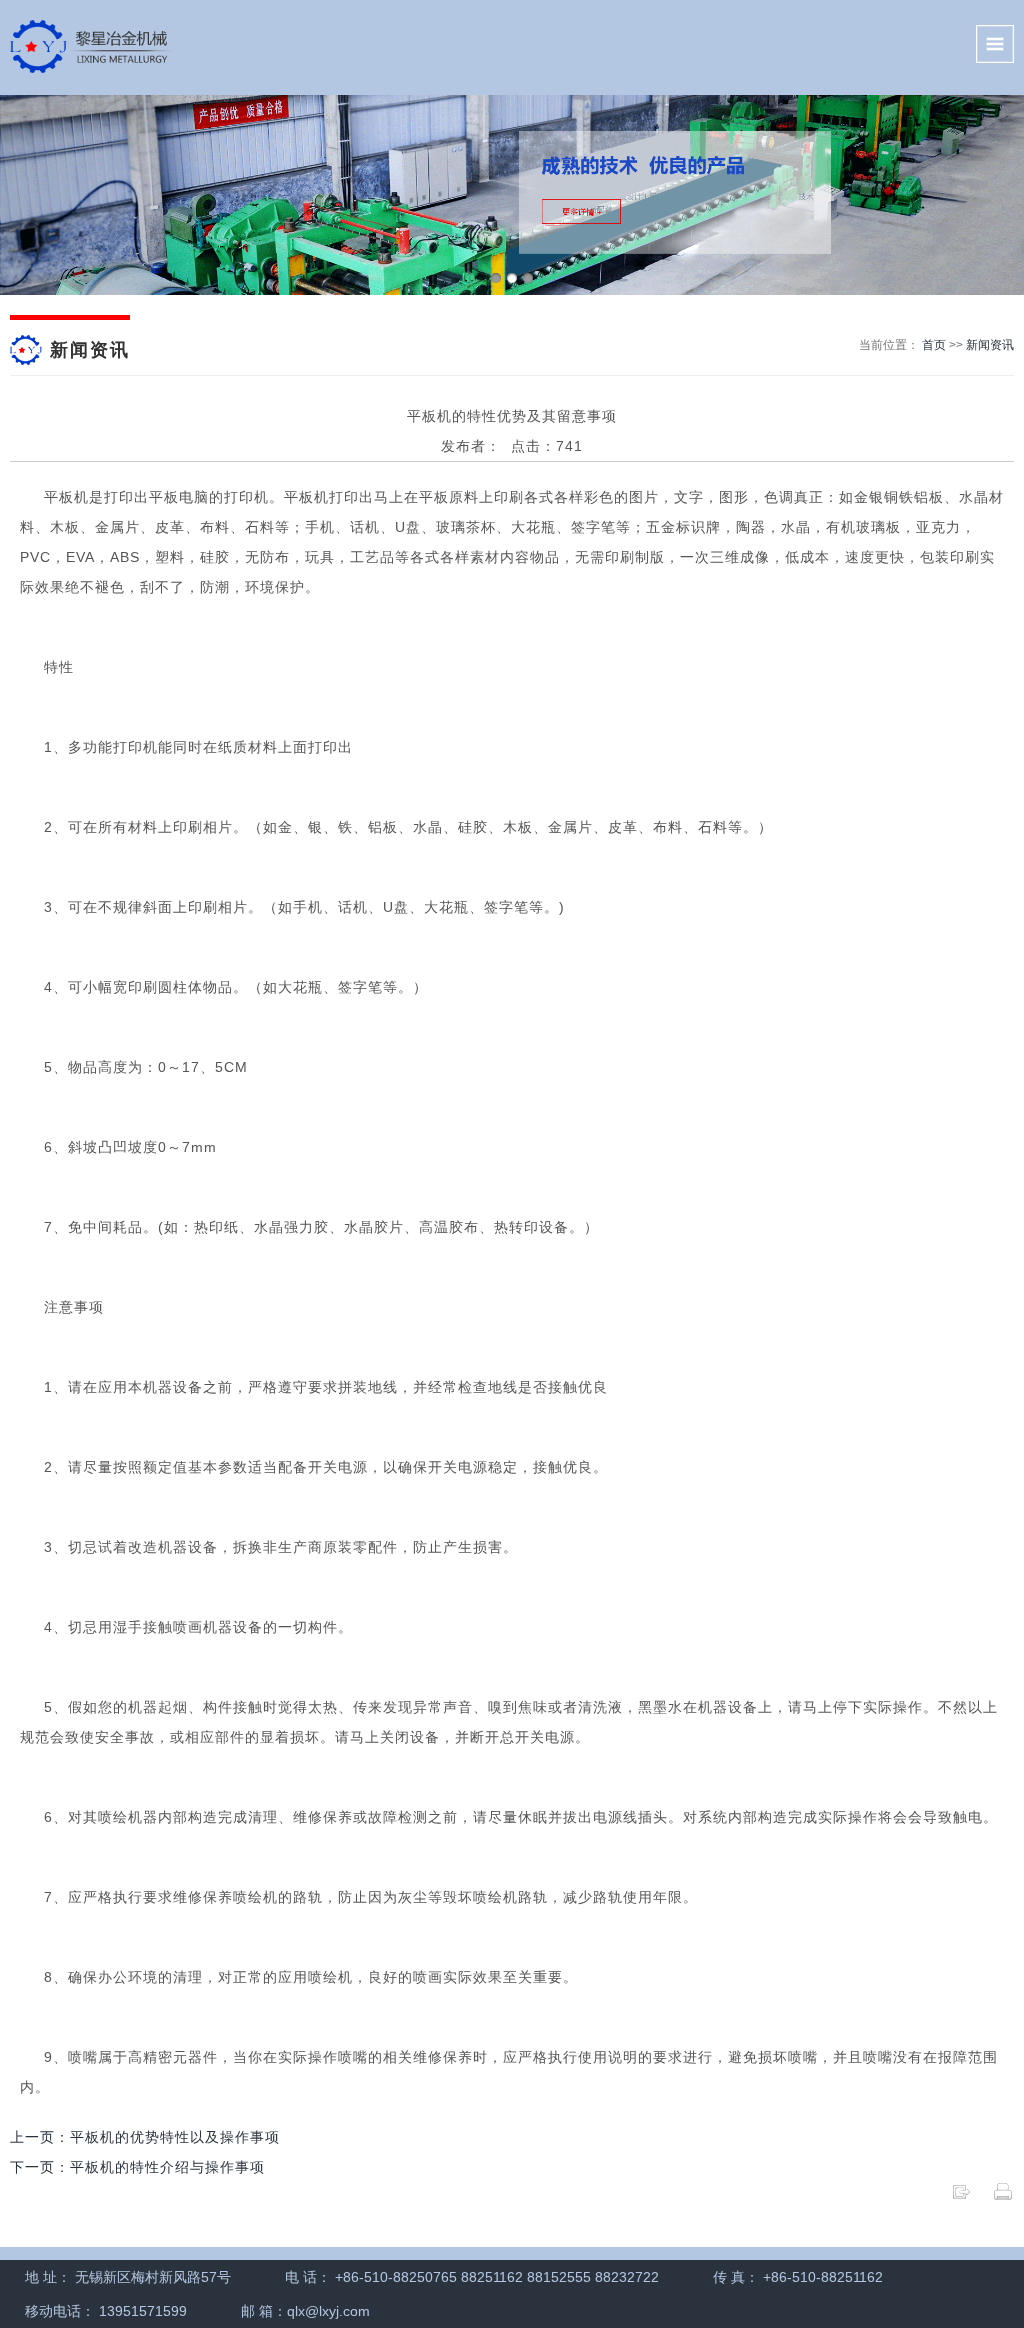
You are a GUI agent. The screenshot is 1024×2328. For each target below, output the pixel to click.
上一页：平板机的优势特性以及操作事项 (145, 2137)
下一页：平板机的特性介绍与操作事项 (137, 2167)
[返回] (961, 2197)
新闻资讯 (990, 345)
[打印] (1003, 2197)
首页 (934, 345)
